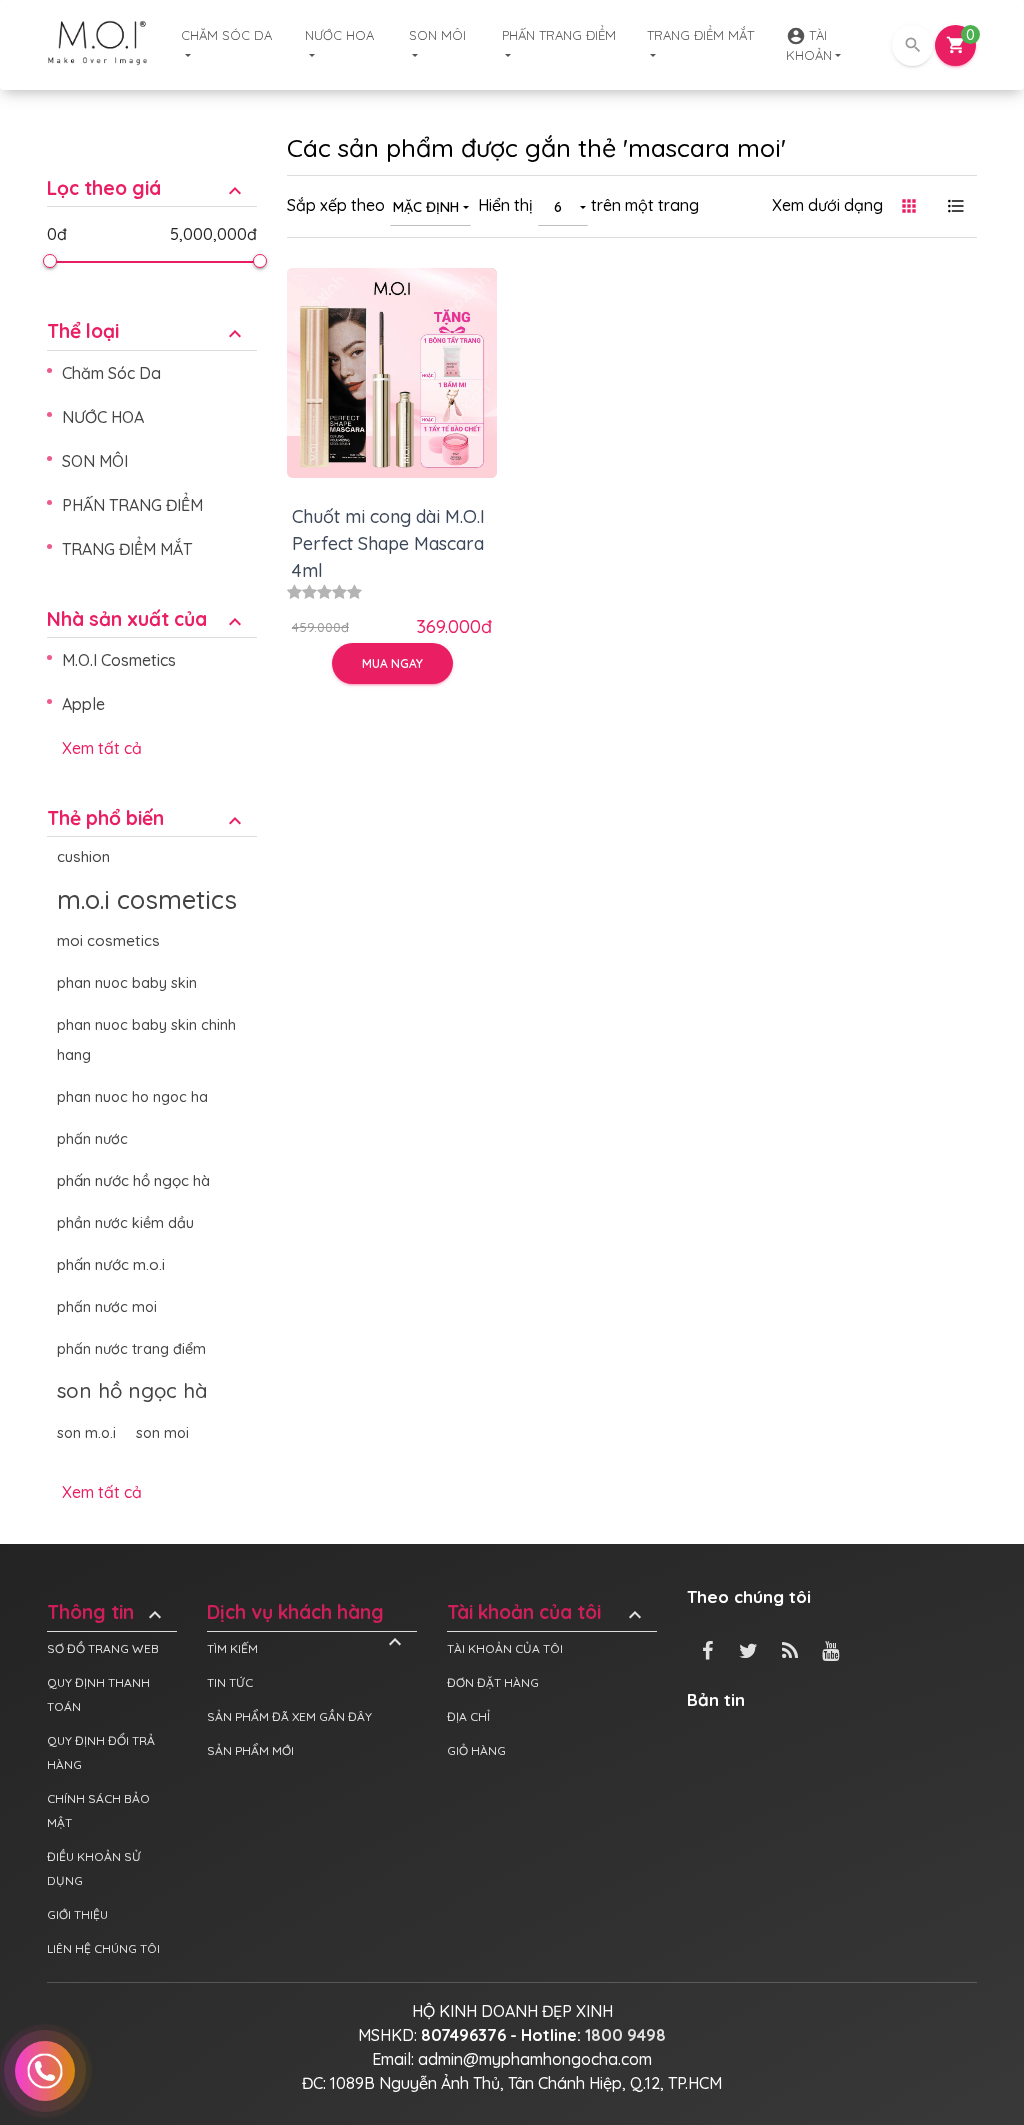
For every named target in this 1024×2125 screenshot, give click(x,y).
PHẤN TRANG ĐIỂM (559, 35)
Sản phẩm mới (250, 1750)
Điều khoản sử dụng (94, 1868)
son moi (162, 1433)
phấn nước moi (107, 1307)
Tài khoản (809, 44)
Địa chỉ (468, 1716)
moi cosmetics (108, 940)
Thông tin (107, 1612)
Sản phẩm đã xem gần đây (289, 1716)
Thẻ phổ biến (147, 818)
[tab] (152, 173)
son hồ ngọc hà (132, 1390)
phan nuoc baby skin (127, 983)
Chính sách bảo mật (98, 1810)
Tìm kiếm (232, 1648)
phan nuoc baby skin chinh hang (146, 1040)
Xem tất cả (102, 748)
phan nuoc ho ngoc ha (132, 1097)
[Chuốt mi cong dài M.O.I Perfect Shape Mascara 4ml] (392, 373)
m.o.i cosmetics (147, 899)
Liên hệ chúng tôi (103, 1948)
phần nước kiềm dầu (125, 1223)
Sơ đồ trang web (103, 1648)
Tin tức (230, 1682)
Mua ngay (392, 663)
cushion (83, 856)
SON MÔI (437, 35)
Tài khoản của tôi (547, 1612)
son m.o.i (86, 1433)
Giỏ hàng (476, 1750)
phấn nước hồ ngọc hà (133, 1180)
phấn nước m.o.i (111, 1264)
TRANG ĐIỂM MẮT (700, 35)
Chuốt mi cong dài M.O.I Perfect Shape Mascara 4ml (388, 543)
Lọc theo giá (147, 188)
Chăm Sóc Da (226, 35)
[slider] (50, 261)
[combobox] (430, 206)
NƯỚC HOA (339, 35)
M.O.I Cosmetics (119, 660)
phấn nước (92, 1139)
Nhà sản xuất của (147, 619)
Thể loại (147, 331)
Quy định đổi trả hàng (101, 1752)
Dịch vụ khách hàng (307, 1612)
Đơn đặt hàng (493, 1682)
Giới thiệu (77, 1914)
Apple (83, 704)
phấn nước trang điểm (131, 1349)
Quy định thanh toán (98, 1694)
